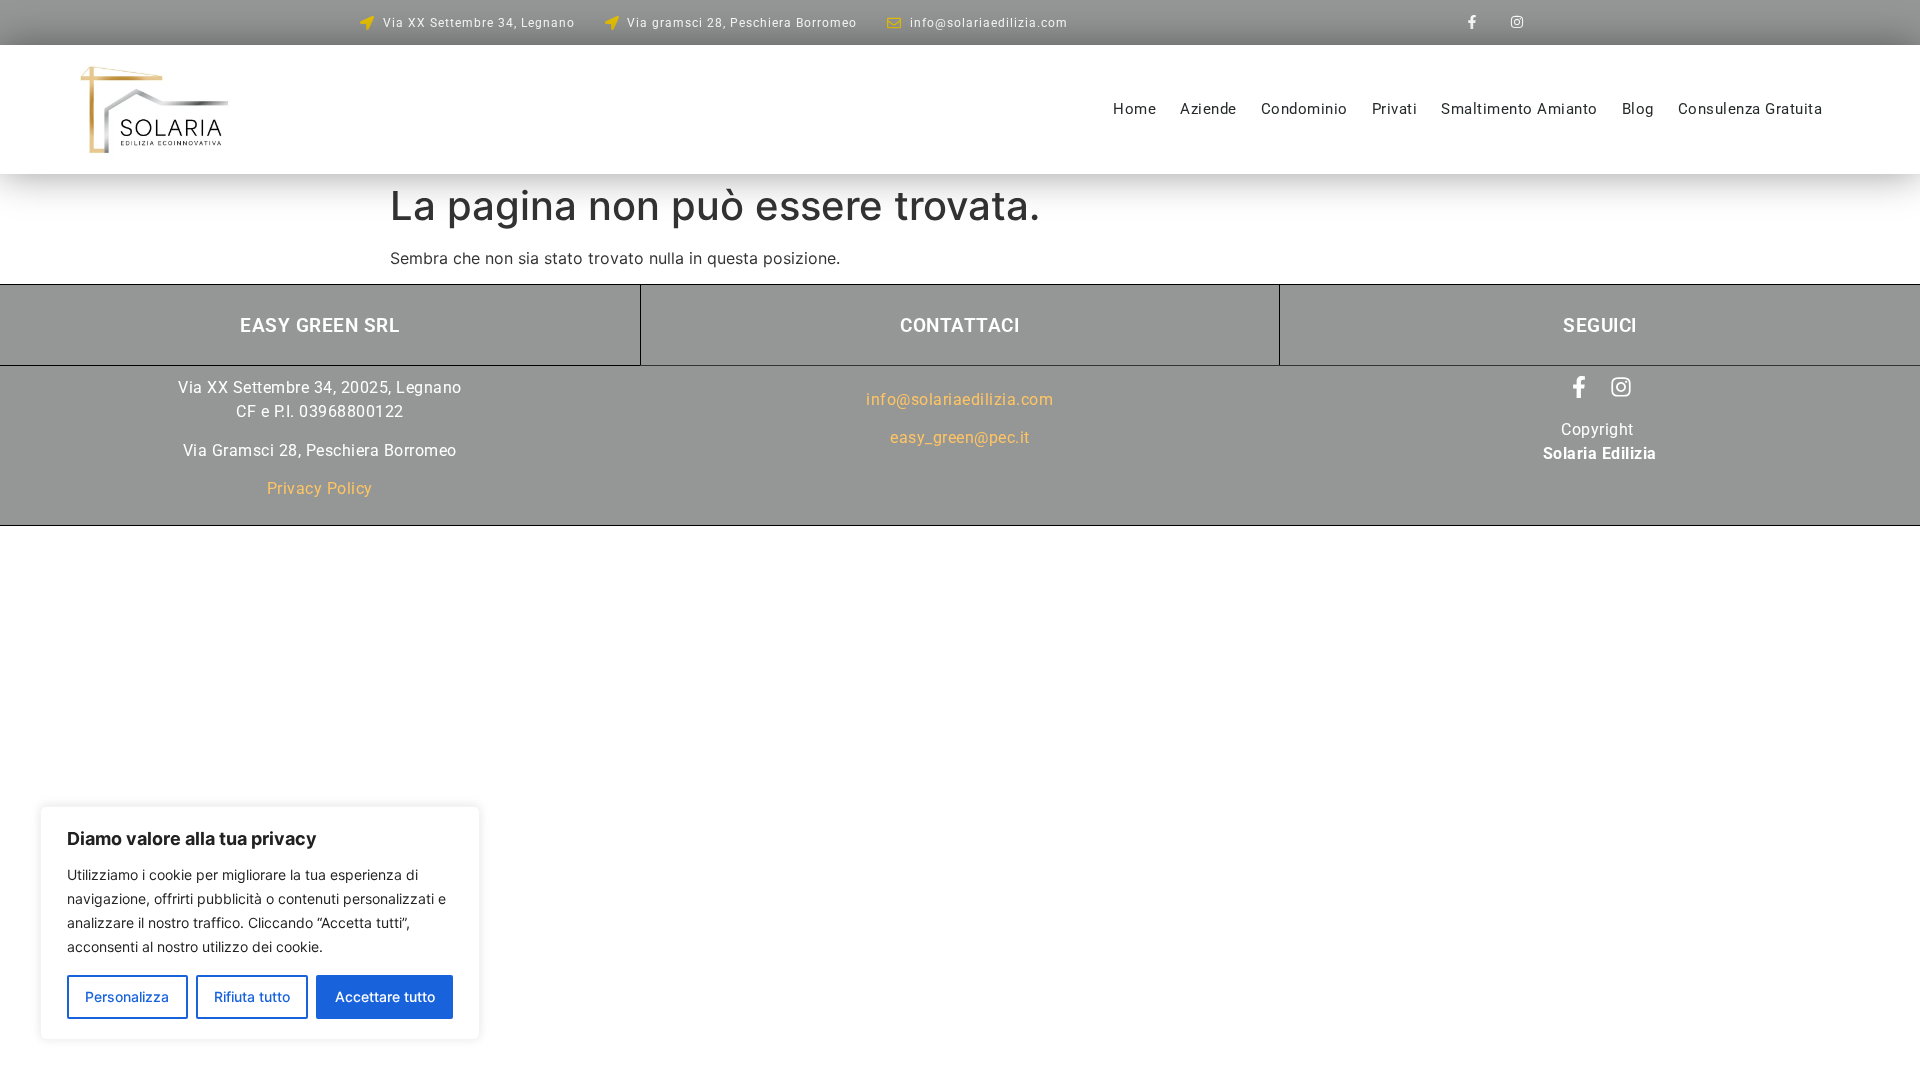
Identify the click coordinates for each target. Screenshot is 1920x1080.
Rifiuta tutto (252, 996)
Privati (1395, 109)
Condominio (1304, 109)
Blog (1638, 109)
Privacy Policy (320, 488)
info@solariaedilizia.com (959, 399)
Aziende (1208, 109)
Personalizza (127, 996)
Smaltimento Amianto (1519, 109)
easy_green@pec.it (960, 437)
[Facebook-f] (1472, 22)
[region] (260, 923)
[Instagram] (1517, 22)
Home (1134, 109)
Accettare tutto (385, 996)
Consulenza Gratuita (1750, 109)
